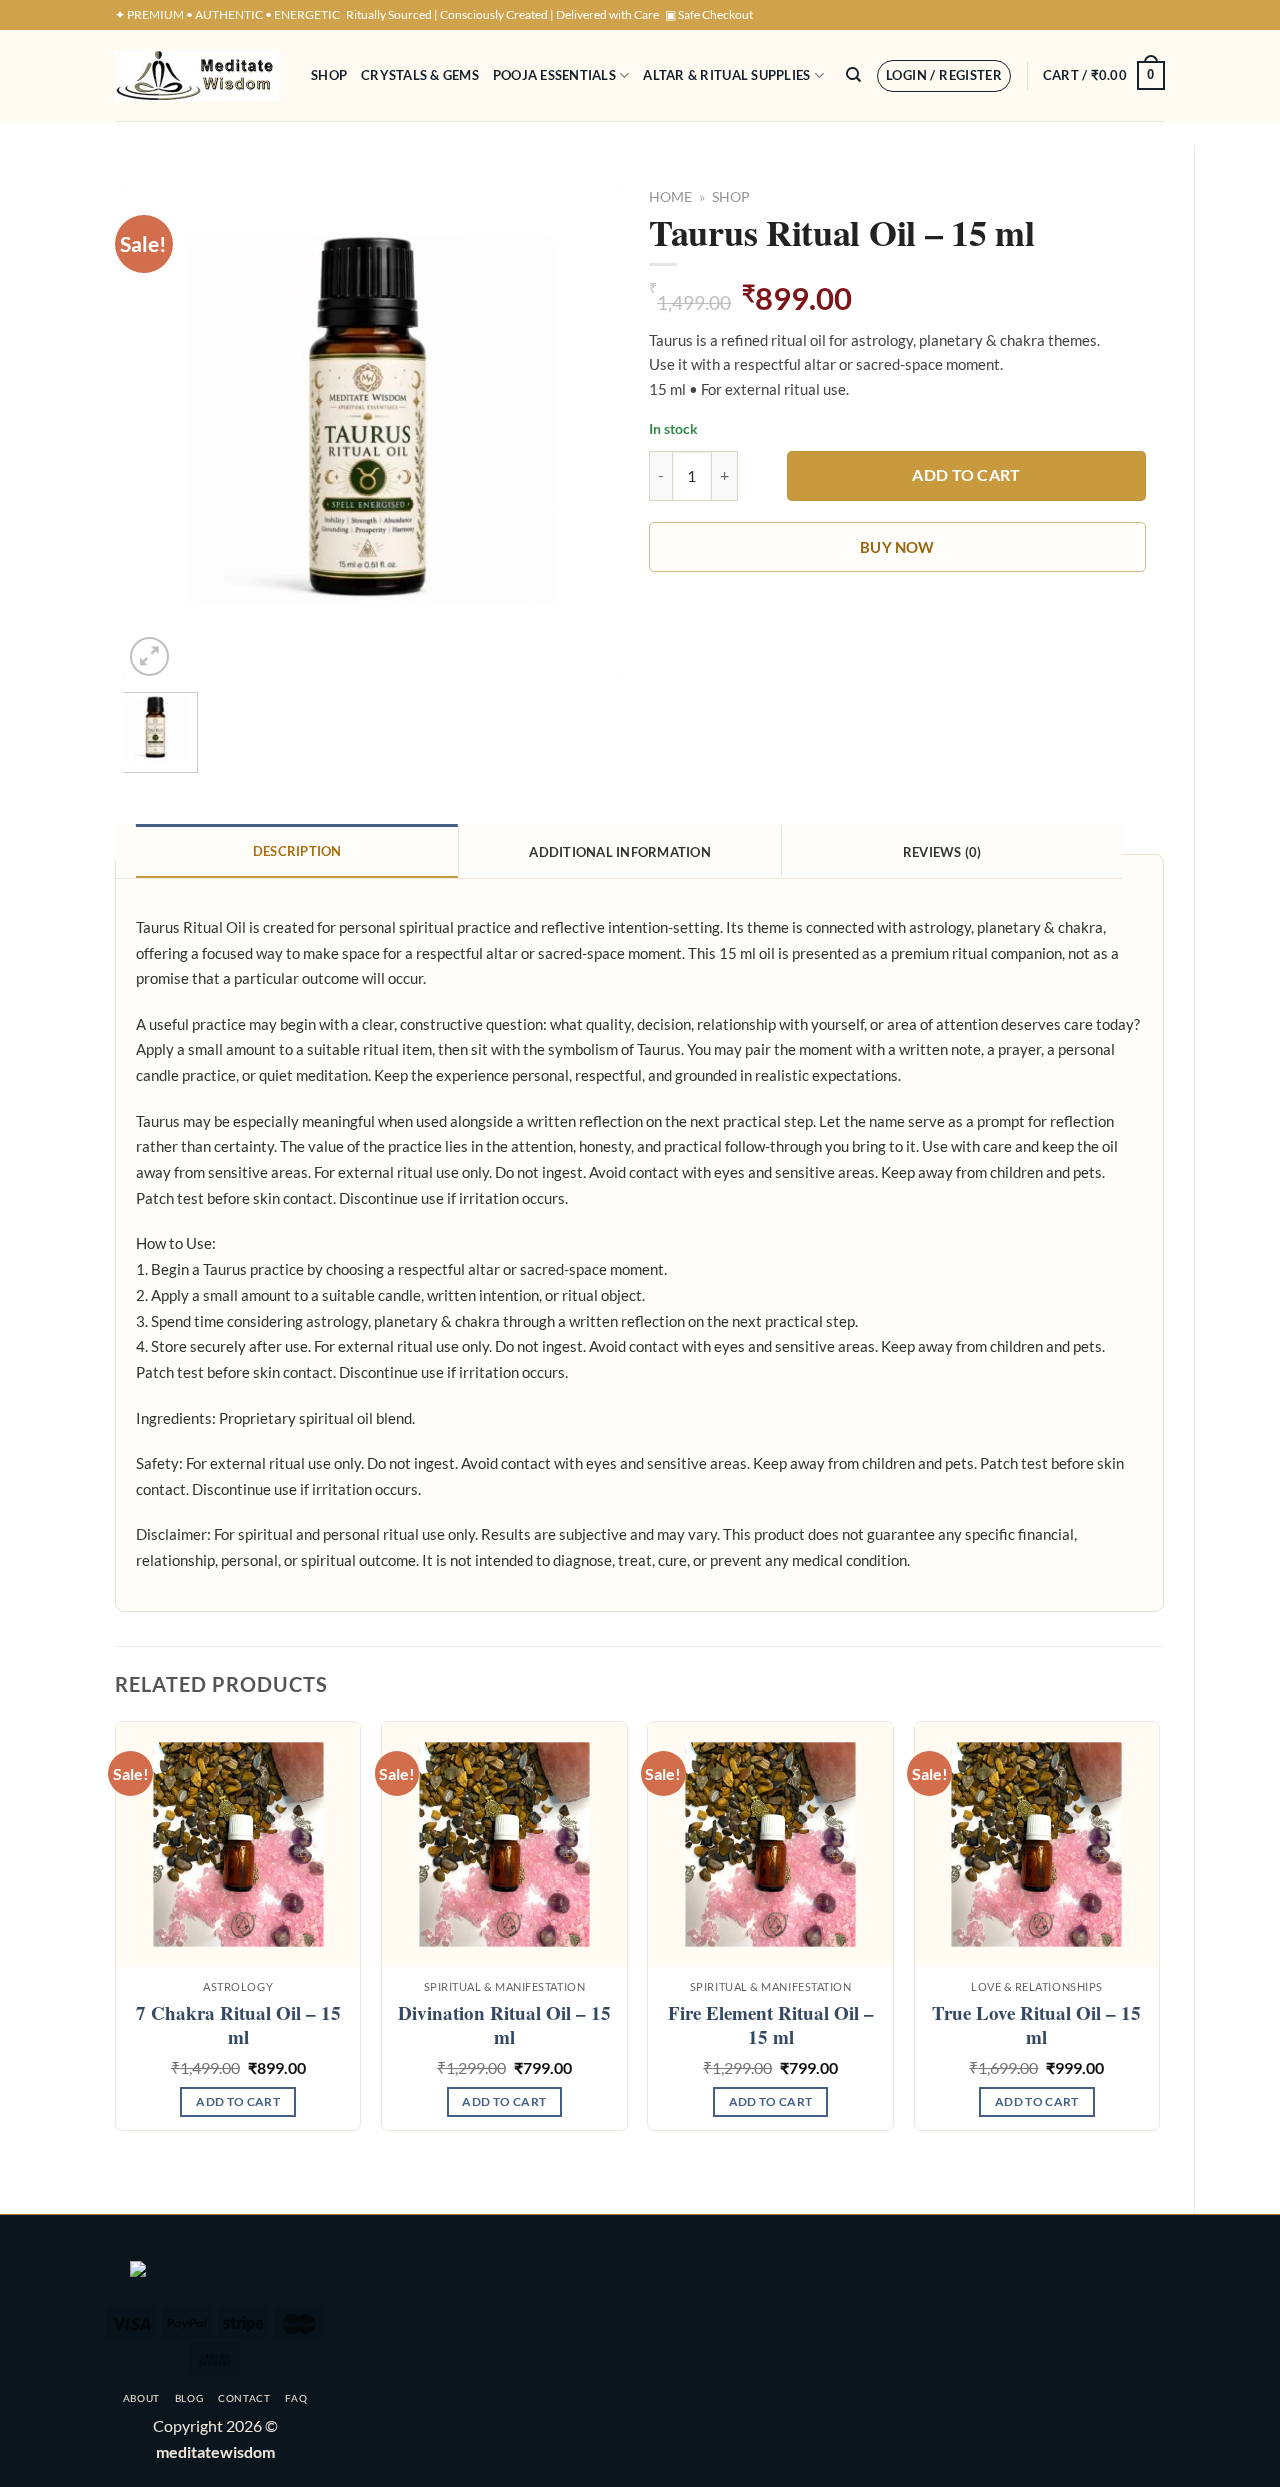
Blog (189, 2398)
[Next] (584, 432)
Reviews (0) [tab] (942, 852)
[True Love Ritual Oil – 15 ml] (1037, 1844)
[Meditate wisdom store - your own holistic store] (198, 75)
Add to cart (966, 475)
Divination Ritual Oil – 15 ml (504, 2025)
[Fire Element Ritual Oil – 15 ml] (770, 1844)
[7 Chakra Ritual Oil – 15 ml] (238, 1844)
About (141, 2398)
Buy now (897, 547)
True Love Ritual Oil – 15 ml (1036, 2025)
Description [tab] (297, 851)
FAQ (296, 2398)
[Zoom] (149, 656)
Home (670, 197)
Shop (329, 75)
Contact (244, 2398)
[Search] (853, 75)
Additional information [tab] (620, 852)
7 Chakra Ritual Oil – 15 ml (238, 2025)
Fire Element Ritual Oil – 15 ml (771, 2025)
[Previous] (158, 432)
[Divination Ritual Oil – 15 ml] (504, 1844)
